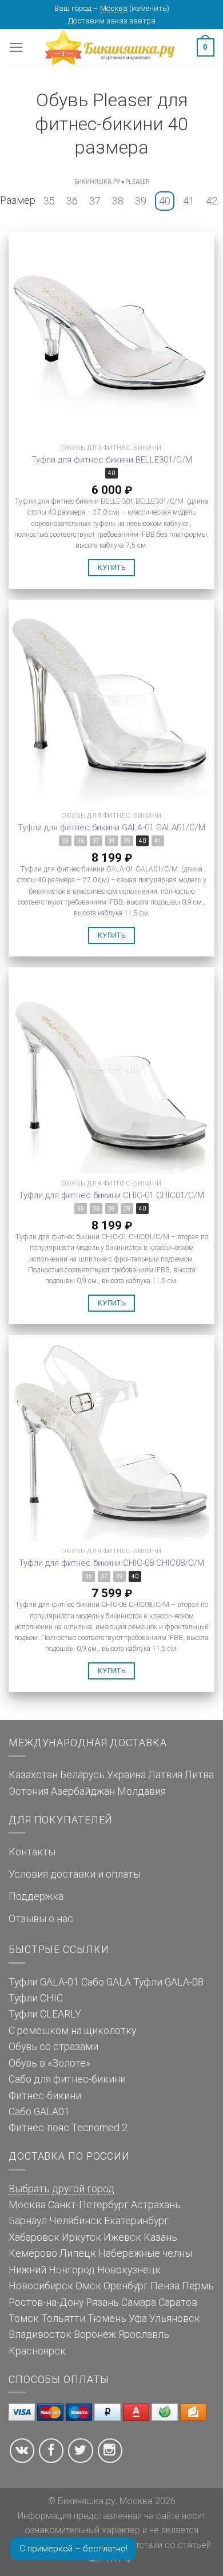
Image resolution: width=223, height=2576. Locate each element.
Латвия (165, 1775)
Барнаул (28, 2221)
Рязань (102, 2302)
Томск (24, 2318)
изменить (149, 8)
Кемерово (33, 2253)
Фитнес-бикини (45, 2096)
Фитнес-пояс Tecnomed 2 (68, 2128)
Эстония (29, 1791)
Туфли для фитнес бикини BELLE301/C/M (112, 460)
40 (165, 201)
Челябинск (75, 2221)
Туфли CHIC (36, 1998)
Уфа (138, 2318)
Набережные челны (145, 2253)
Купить (111, 568)
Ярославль (144, 2334)
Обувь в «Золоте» (49, 2063)
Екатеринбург (136, 2221)
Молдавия (142, 1791)
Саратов (178, 2302)
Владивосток (40, 2334)
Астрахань (156, 2205)
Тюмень (107, 2318)
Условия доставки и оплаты (75, 1874)
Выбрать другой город (61, 2189)
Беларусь (82, 1775)
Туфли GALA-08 (168, 1982)
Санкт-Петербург (88, 2205)
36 (72, 201)
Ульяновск (175, 2318)
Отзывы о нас (41, 1919)
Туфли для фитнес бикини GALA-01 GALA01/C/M (111, 827)
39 (141, 201)
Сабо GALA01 (39, 2112)
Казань (160, 2237)
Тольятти (63, 2318)
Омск (88, 2286)
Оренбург (126, 2286)
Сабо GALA (106, 1982)
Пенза (165, 2286)
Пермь (198, 2286)
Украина (126, 1775)
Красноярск (37, 2351)
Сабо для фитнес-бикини (67, 2079)
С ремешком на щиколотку (72, 2031)
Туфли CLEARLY (45, 2014)
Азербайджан (83, 1791)
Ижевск (122, 2237)
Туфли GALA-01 (44, 1982)
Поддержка (36, 1896)
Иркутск (81, 2237)
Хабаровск (34, 2237)
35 (49, 201)
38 (118, 201)
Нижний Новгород (52, 2270)
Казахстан (33, 1775)
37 (95, 201)
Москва (114, 8)
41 (189, 201)
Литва (199, 1775)
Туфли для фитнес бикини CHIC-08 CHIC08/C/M (111, 1563)
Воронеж (95, 2334)
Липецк (78, 2253)
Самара (139, 2302)
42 (212, 201)
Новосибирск (41, 2286)
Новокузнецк (129, 2270)
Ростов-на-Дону (46, 2302)
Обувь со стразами (53, 2047)
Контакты (32, 1852)
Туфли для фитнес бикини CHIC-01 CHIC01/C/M (111, 1195)
